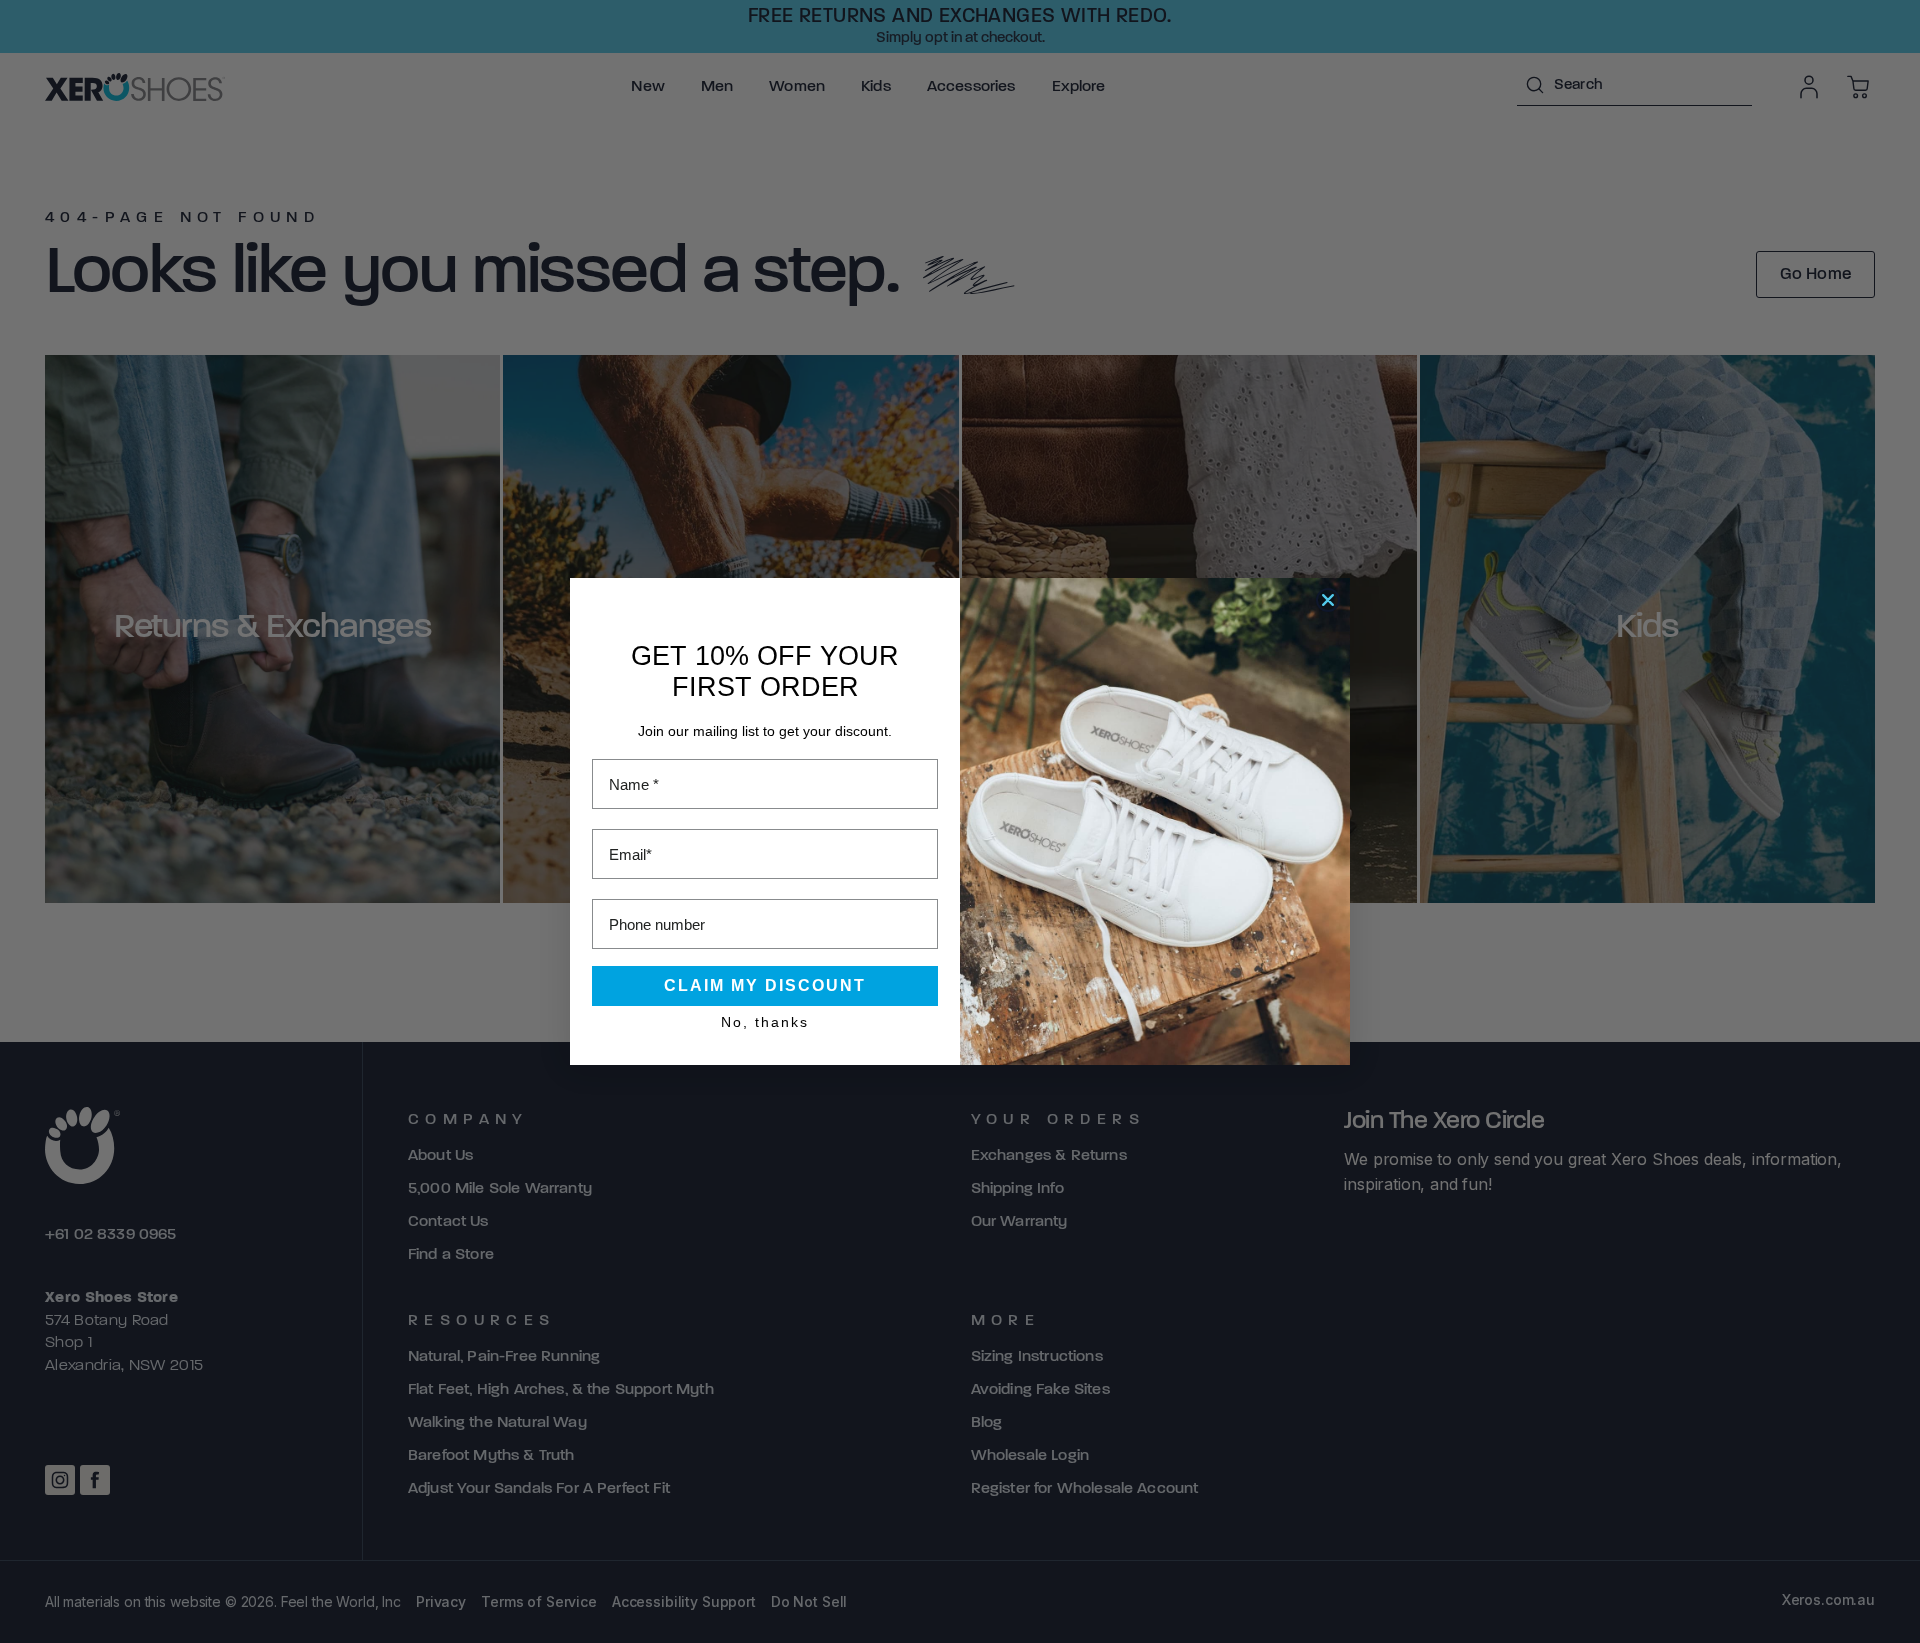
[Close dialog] (1328, 600)
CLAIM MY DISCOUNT (765, 985)
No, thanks (765, 1022)
